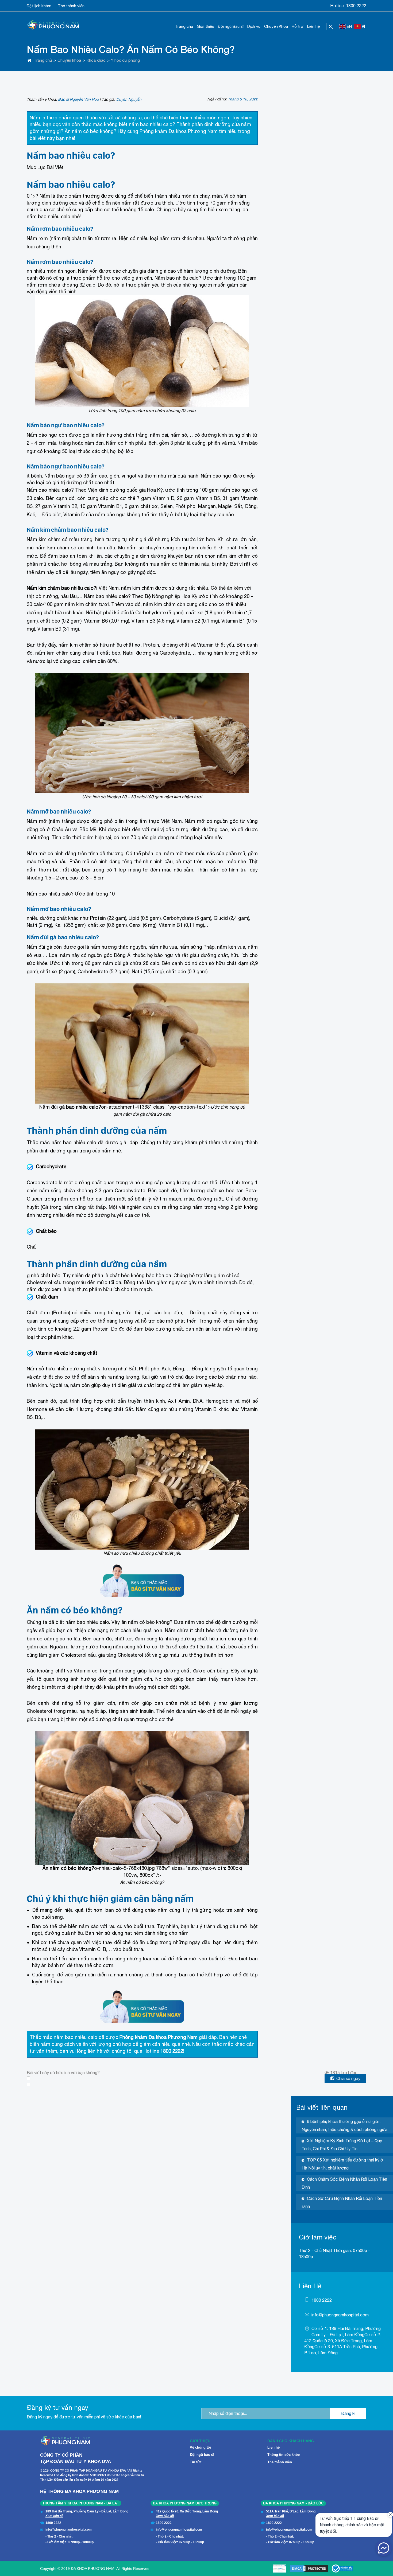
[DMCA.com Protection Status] (309, 2569)
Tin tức (196, 2462)
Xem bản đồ (54, 2516)
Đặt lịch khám (39, 6)
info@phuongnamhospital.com (340, 2315)
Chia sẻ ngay (348, 2078)
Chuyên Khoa (276, 26)
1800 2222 (356, 6)
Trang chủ (184, 26)
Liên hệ (313, 26)
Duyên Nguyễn (129, 99)
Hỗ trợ (298, 26)
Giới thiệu (205, 26)
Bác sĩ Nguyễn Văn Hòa (78, 99)
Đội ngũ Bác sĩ (231, 26)
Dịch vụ (254, 26)
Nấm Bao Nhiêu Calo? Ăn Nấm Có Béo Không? (131, 49)
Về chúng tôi (200, 2447)
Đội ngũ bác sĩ (202, 2455)
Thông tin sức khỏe (284, 2455)
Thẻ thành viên (71, 6)
